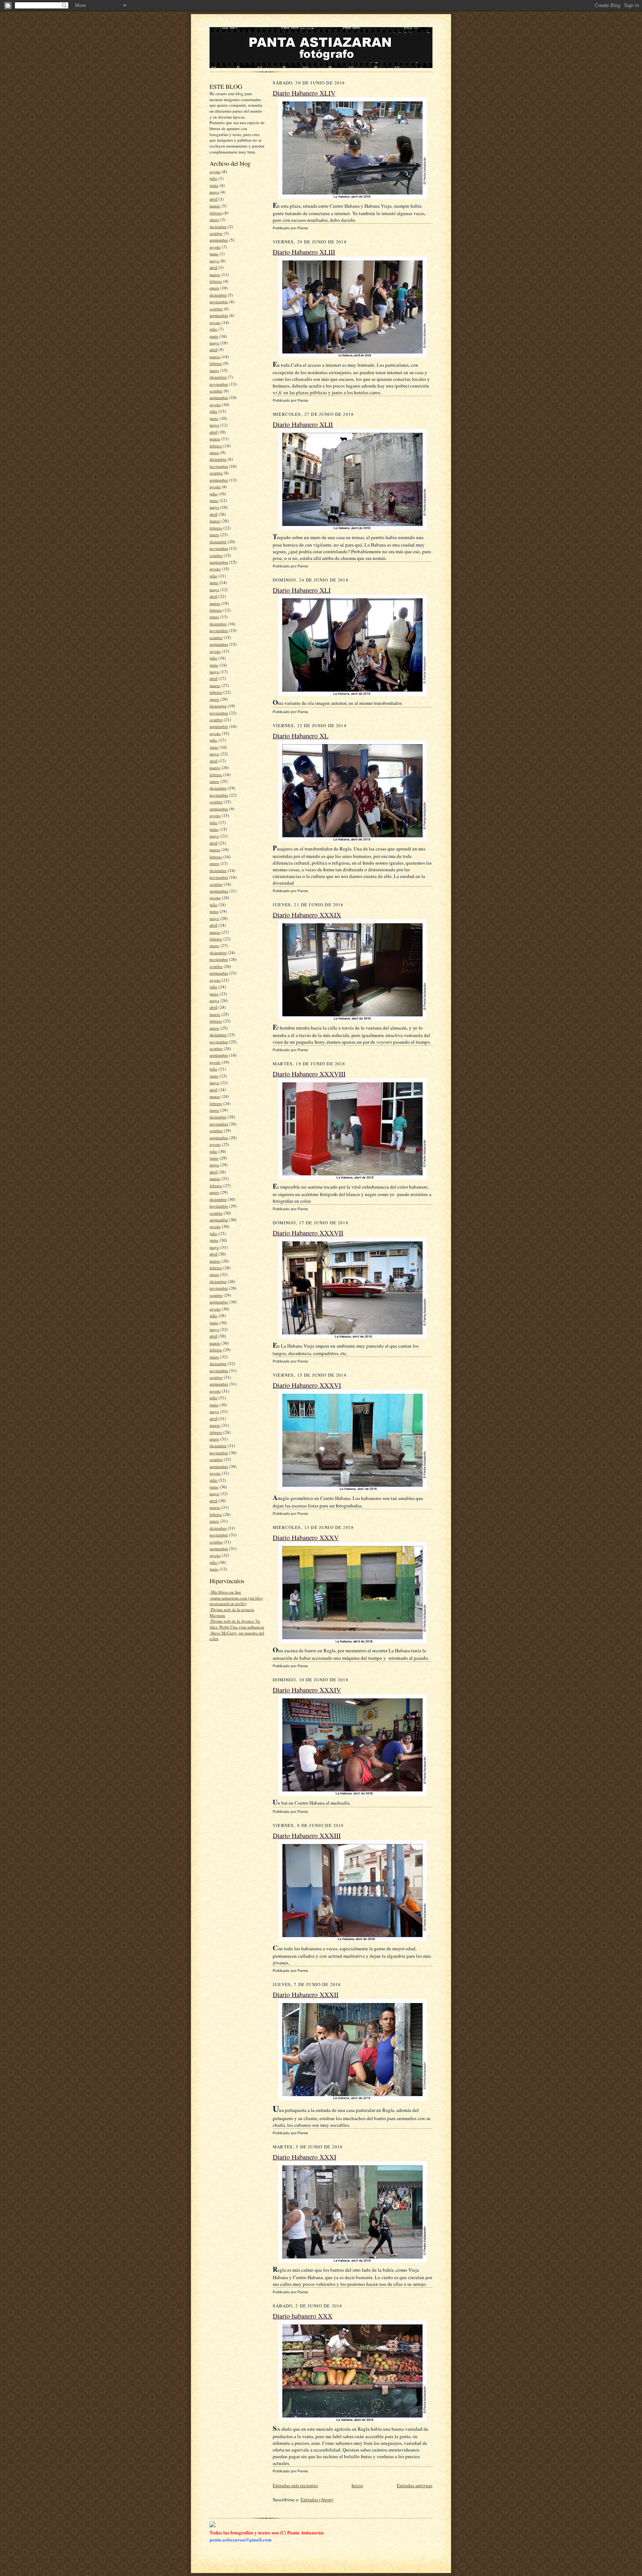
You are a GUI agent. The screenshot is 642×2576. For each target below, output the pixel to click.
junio (214, 185)
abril (213, 199)
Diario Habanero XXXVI (307, 1385)
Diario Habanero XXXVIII (309, 1074)
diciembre (218, 226)
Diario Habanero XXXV (306, 1538)
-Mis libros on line (225, 1592)
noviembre (219, 302)
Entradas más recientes (295, 2485)
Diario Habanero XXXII (306, 1995)
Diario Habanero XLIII (304, 252)
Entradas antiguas (415, 2485)
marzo (215, 206)
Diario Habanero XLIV (304, 93)
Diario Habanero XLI (302, 590)
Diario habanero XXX (303, 2316)
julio (213, 178)
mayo (214, 192)
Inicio (357, 2485)
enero (214, 219)
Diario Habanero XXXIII (307, 1835)
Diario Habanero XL (301, 736)
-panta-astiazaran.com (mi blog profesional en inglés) (236, 1601)
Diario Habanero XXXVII (308, 1233)
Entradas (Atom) (317, 2499)
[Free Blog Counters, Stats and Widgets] (213, 2525)
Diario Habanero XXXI (304, 2157)
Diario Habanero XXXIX (307, 915)
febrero (216, 213)
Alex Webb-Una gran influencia (237, 1627)
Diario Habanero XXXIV (307, 1690)
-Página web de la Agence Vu (235, 1621)
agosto (215, 171)
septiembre (219, 240)
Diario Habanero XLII (303, 424)
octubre (216, 233)
